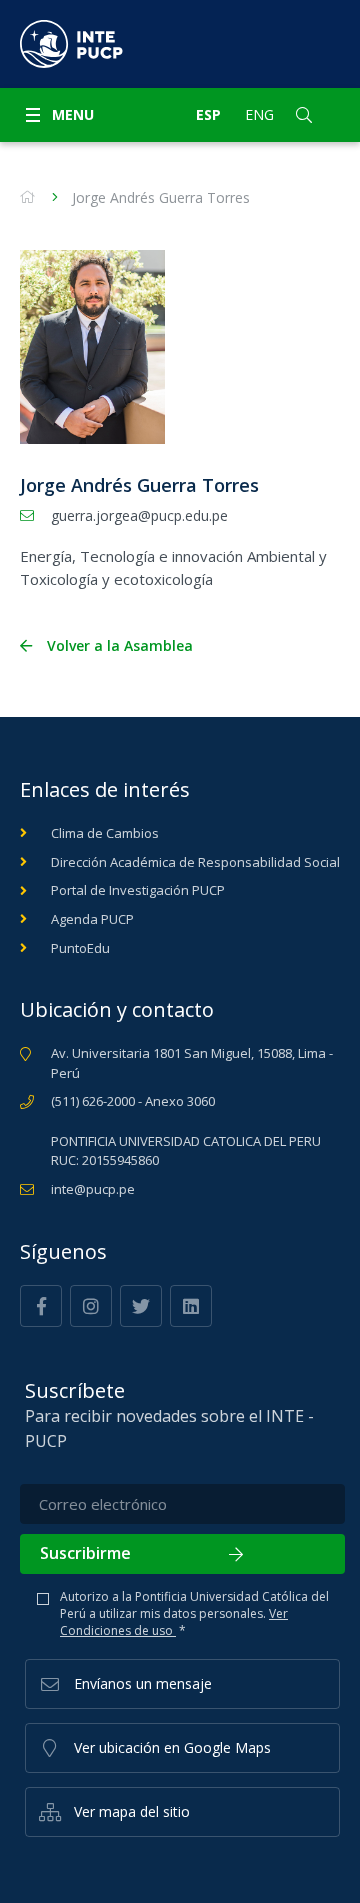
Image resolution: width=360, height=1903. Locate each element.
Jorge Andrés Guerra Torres (161, 197)
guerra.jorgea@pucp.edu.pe (139, 515)
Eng (259, 114)
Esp (208, 114)
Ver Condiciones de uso (174, 1622)
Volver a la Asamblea (120, 646)
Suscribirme (85, 1553)
